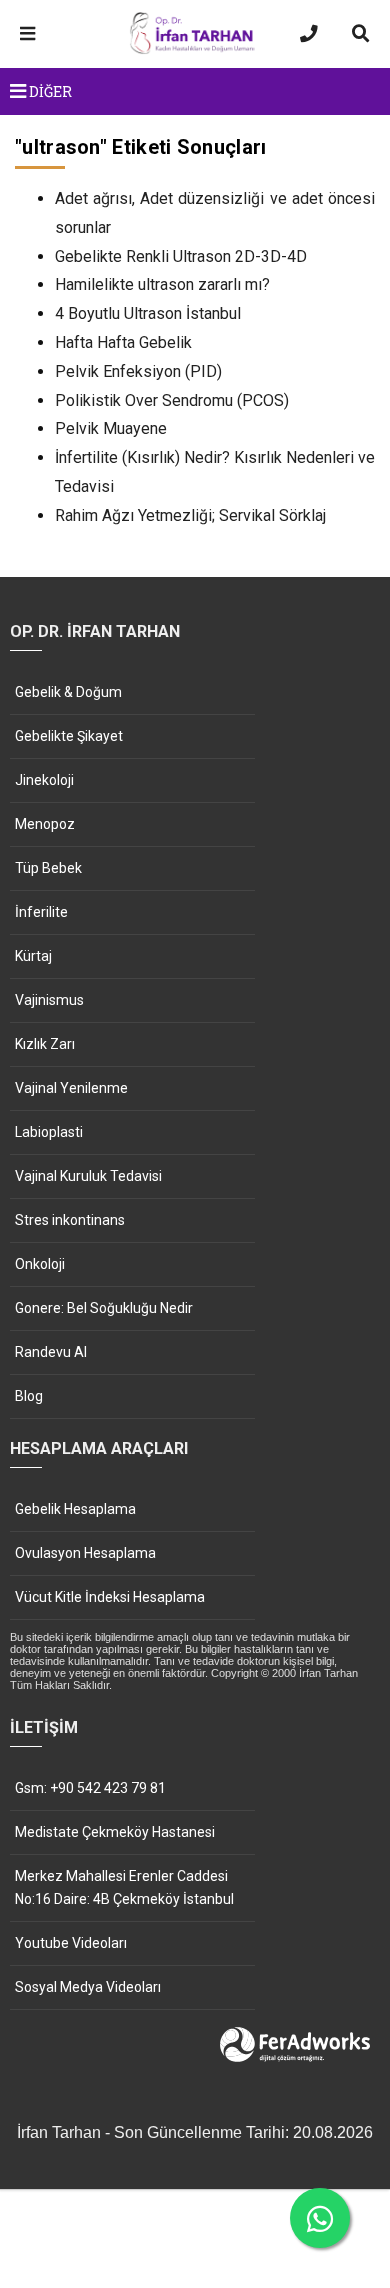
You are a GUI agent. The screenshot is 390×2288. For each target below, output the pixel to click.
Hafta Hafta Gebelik (123, 342)
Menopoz (45, 824)
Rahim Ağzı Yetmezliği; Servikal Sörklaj (190, 515)
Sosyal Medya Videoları (88, 1987)
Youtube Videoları (71, 1943)
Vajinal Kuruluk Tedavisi (88, 1176)
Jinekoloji (44, 780)
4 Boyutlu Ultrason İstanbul (148, 313)
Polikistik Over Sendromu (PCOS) (172, 400)
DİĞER (49, 91)
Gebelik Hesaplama (75, 1509)
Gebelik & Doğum (68, 692)
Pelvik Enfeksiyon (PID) (138, 371)
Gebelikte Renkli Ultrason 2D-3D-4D (181, 256)
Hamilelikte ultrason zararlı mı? (162, 284)
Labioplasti (49, 1132)
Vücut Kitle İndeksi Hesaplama (110, 1597)
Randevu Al (51, 1352)
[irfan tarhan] (195, 51)
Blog (29, 1396)
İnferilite (41, 912)
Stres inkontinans (70, 1220)
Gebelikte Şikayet (69, 736)
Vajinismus (49, 1000)
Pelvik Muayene (111, 428)
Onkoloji (40, 1264)
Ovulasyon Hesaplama (85, 1553)
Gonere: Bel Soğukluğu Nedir (104, 1308)
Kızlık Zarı (45, 1044)
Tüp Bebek (48, 868)
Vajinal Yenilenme (71, 1088)
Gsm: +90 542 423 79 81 (90, 1788)
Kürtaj (33, 956)
